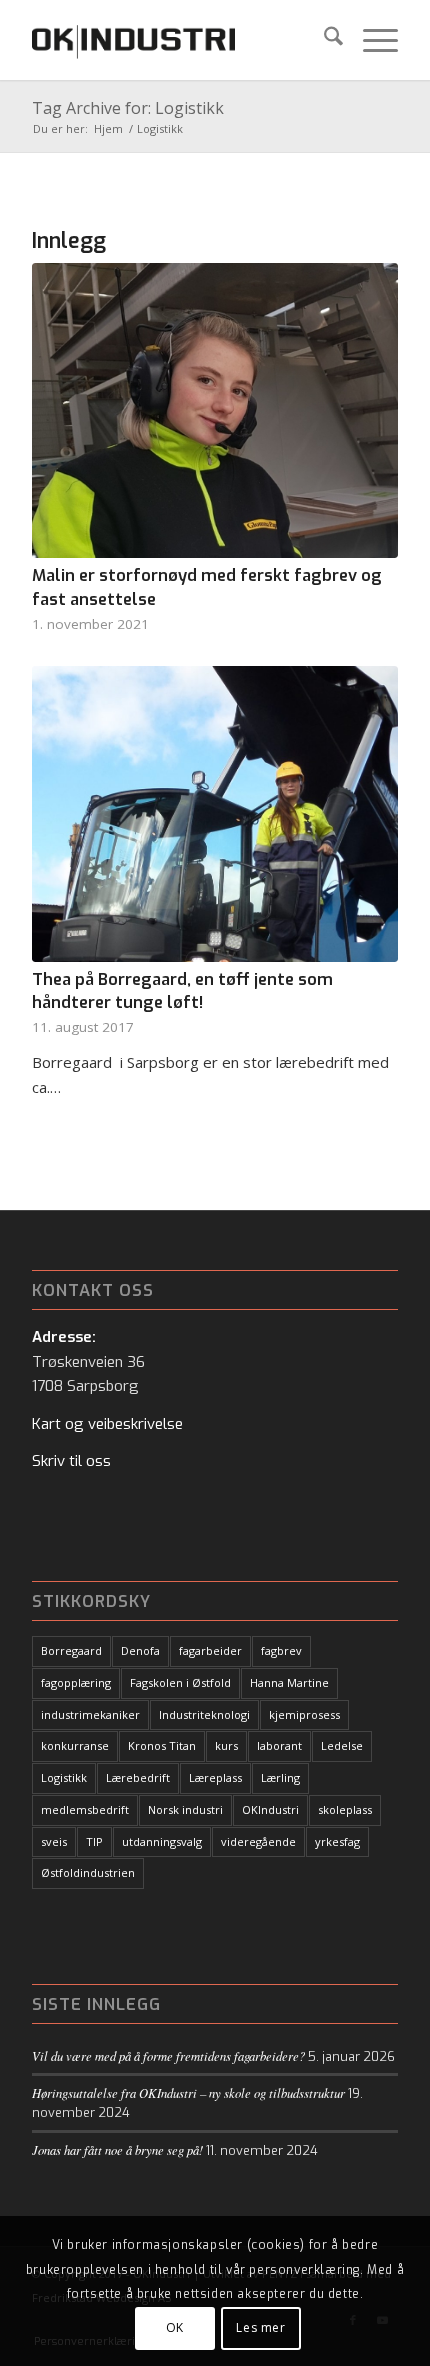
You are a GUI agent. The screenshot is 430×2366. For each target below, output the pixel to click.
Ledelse (342, 1745)
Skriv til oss (71, 1461)
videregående (258, 1841)
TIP (94, 1841)
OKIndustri (270, 1809)
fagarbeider (210, 1650)
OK (175, 2327)
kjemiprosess (304, 1714)
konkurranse (75, 1745)
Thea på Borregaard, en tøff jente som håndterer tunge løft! (182, 990)
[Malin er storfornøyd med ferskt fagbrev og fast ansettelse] (215, 410)
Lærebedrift (138, 1777)
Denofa (140, 1650)
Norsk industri (185, 1809)
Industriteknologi (204, 1714)
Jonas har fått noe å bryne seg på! (117, 2149)
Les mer (260, 2327)
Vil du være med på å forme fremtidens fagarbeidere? (168, 2055)
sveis (54, 1841)
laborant (279, 1745)
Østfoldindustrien (88, 1872)
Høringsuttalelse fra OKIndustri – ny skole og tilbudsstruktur (188, 2092)
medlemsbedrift (85, 1809)
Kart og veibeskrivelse (107, 1424)
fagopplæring (76, 1682)
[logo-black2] (178, 40)
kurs (226, 1745)
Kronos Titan (162, 1745)
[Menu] (370, 40)
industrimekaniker (90, 1714)
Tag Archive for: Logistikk (128, 108)
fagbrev (281, 1650)
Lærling (280, 1777)
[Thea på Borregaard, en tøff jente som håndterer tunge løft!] (215, 814)
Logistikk (64, 1777)
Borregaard (71, 1650)
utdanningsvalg (162, 1841)
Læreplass (215, 1777)
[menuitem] (323, 40)
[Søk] (323, 40)
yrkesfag (337, 1841)
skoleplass (345, 1809)
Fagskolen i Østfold (180, 1682)
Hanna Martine (289, 1682)
